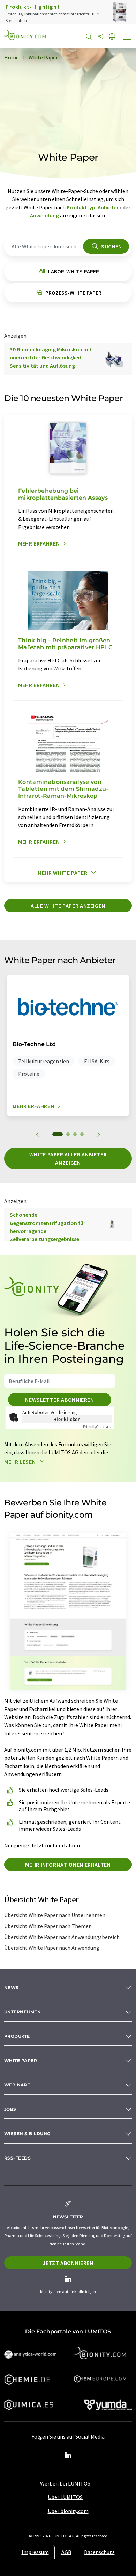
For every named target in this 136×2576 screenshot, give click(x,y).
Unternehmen (22, 2012)
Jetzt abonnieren (68, 2263)
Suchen (111, 246)
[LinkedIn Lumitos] (68, 2456)
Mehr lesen (21, 1462)
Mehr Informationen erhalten (68, 1865)
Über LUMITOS (65, 2497)
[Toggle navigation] (127, 38)
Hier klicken (67, 1419)
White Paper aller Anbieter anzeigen (68, 1159)
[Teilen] (100, 37)
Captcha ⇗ (97, 1427)
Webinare (17, 2085)
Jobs (10, 2109)
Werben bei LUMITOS (65, 2483)
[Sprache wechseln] (112, 37)
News (12, 1987)
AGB (66, 2552)
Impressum (35, 2552)
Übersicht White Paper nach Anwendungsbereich (62, 1937)
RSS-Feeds (17, 2158)
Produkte (17, 2036)
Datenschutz (99, 2552)
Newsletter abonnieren (59, 1400)
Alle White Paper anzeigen (68, 906)
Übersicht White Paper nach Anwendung (52, 1948)
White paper (21, 2061)
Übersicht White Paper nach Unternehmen (55, 1915)
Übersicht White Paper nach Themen (48, 1926)
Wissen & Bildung (27, 2134)
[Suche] (89, 37)
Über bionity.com (68, 2511)
